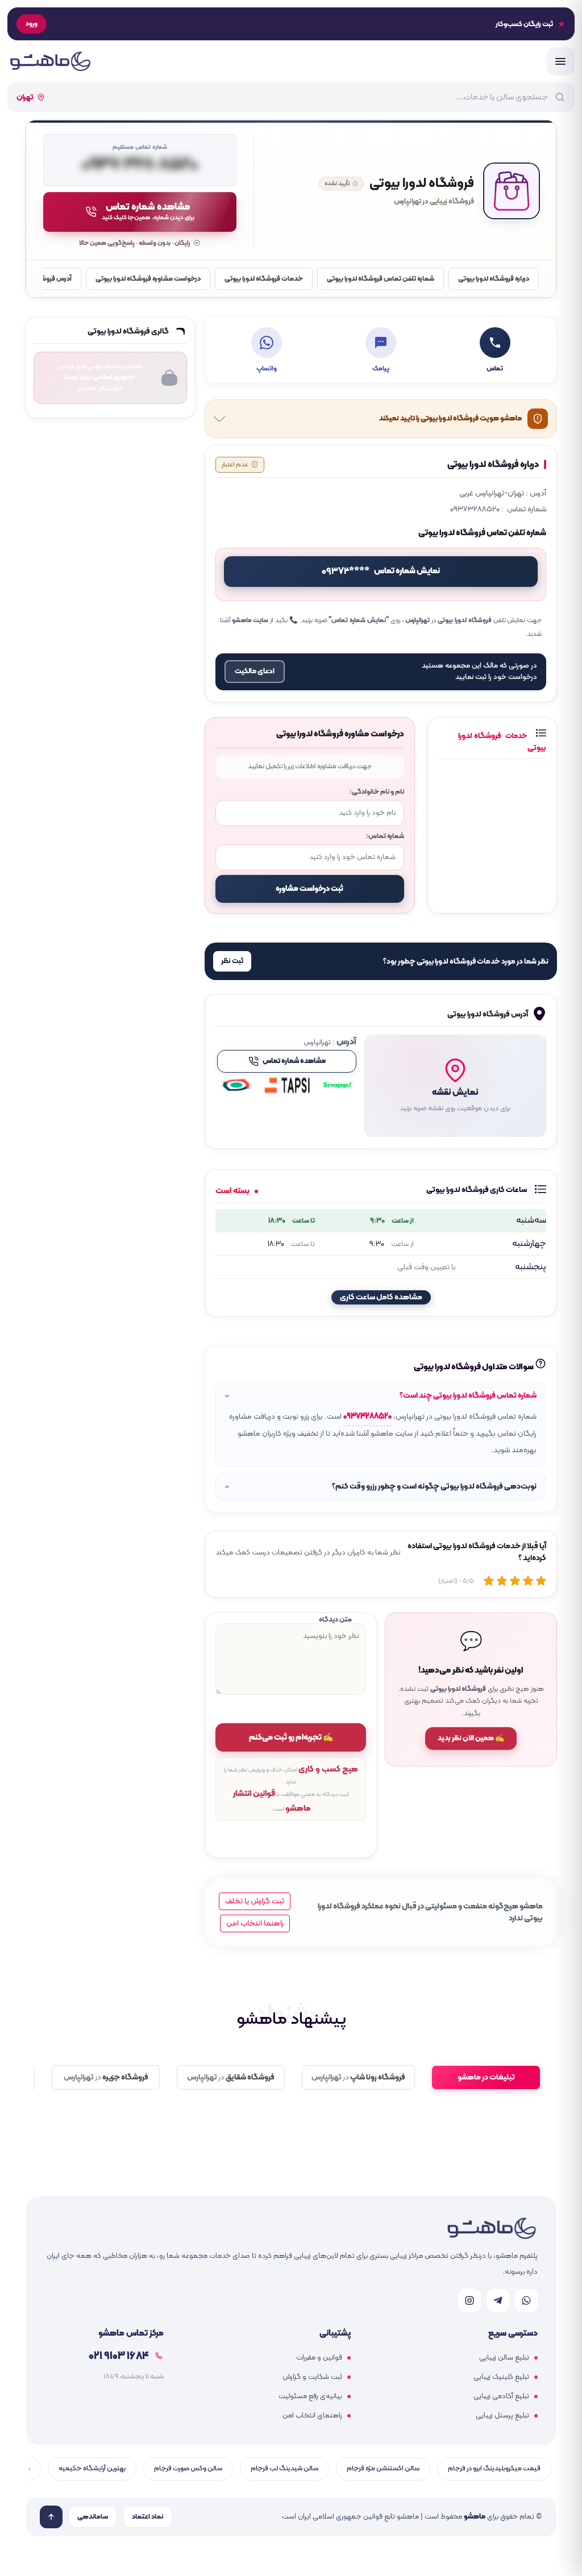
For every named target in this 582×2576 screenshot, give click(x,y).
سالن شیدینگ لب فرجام (284, 2468)
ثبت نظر (232, 961)
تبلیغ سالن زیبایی (504, 2358)
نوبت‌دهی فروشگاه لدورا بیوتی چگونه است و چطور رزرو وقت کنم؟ (434, 1487)
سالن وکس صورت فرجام (188, 2468)
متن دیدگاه (335, 1620)
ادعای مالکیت (255, 672)
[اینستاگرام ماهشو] (469, 2300)
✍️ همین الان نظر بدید (471, 1739)
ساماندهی (93, 2517)
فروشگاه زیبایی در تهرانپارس (434, 202)
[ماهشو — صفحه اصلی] (50, 61)
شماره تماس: (385, 836)
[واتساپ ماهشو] (526, 2300)
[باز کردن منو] (560, 61)
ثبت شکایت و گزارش (312, 2377)
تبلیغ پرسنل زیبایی (502, 2416)
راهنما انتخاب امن (255, 1923)
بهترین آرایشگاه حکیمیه (92, 2468)
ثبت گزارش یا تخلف (255, 1901)
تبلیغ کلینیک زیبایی (501, 2377)
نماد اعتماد (147, 2517)
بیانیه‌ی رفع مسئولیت (310, 2396)
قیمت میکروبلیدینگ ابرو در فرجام (494, 2468)
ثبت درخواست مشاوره (309, 889)
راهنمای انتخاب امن (312, 2416)
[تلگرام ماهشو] (498, 2300)
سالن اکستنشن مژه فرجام (383, 2468)
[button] (455, 1086)
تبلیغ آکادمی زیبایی (501, 2396)
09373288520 (367, 1417)
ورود (32, 24)
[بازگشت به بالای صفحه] (51, 2517)
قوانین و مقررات (319, 2358)
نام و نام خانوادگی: (377, 792)
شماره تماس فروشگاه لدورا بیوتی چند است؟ (468, 1396)
